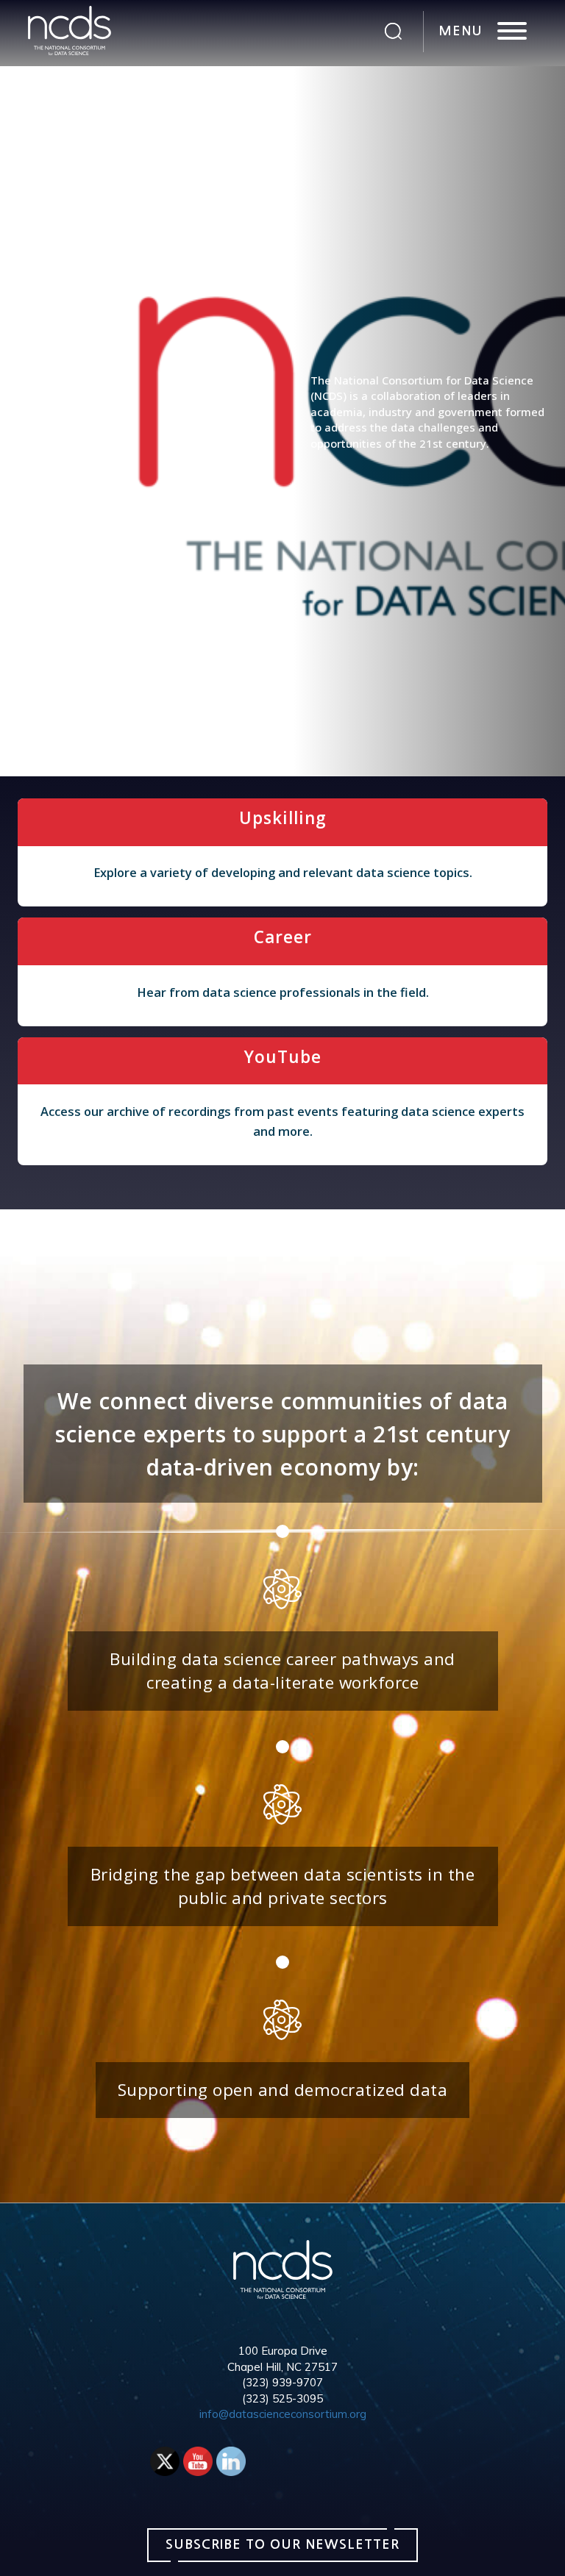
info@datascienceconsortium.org (283, 2414)
